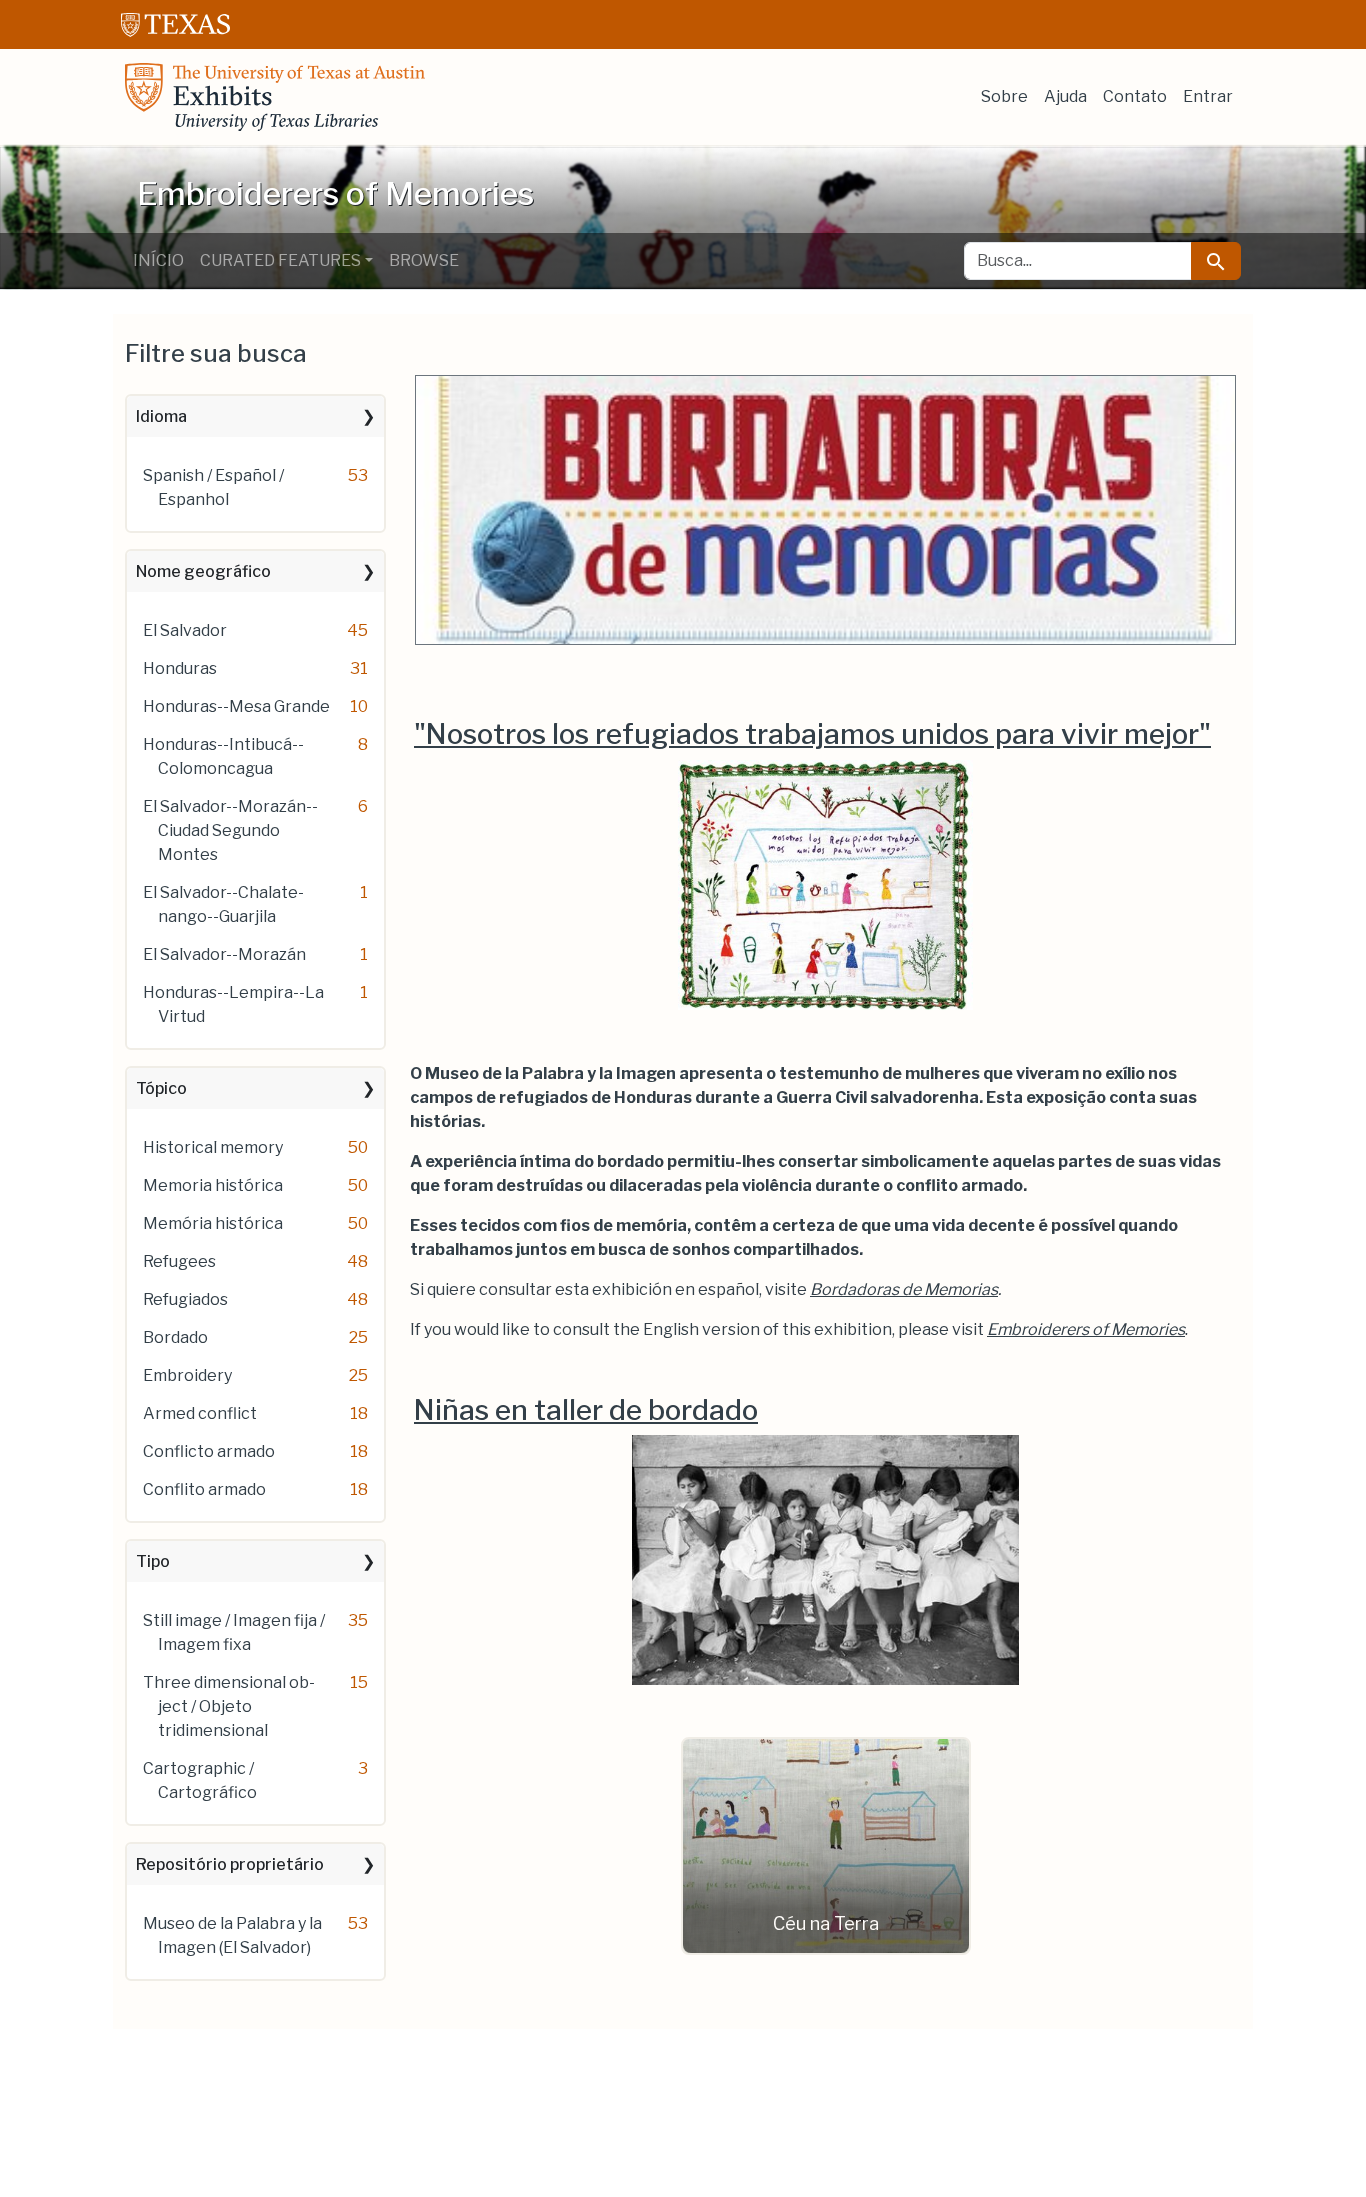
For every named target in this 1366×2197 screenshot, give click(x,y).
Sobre (1004, 96)
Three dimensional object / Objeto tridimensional (229, 1706)
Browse (424, 260)
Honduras (180, 668)
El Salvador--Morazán (224, 954)
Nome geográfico (203, 571)
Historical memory (213, 1147)
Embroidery (187, 1375)
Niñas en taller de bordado (586, 1410)
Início (158, 260)
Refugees (179, 1261)
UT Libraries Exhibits (275, 97)
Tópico (161, 1088)
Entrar (1208, 96)
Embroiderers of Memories (1086, 1329)
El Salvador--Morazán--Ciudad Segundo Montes (230, 830)
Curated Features (280, 260)
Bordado (175, 1337)
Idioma (161, 416)
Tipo (153, 1561)
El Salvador (185, 630)
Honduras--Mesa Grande (236, 706)
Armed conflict (200, 1413)
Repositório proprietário (230, 1864)
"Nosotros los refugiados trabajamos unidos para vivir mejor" (812, 734)
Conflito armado (204, 1489)
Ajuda (1065, 96)
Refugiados (185, 1299)
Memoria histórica (213, 1185)
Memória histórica (213, 1223)
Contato (1135, 96)
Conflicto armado (209, 1451)
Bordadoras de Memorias (904, 1289)
